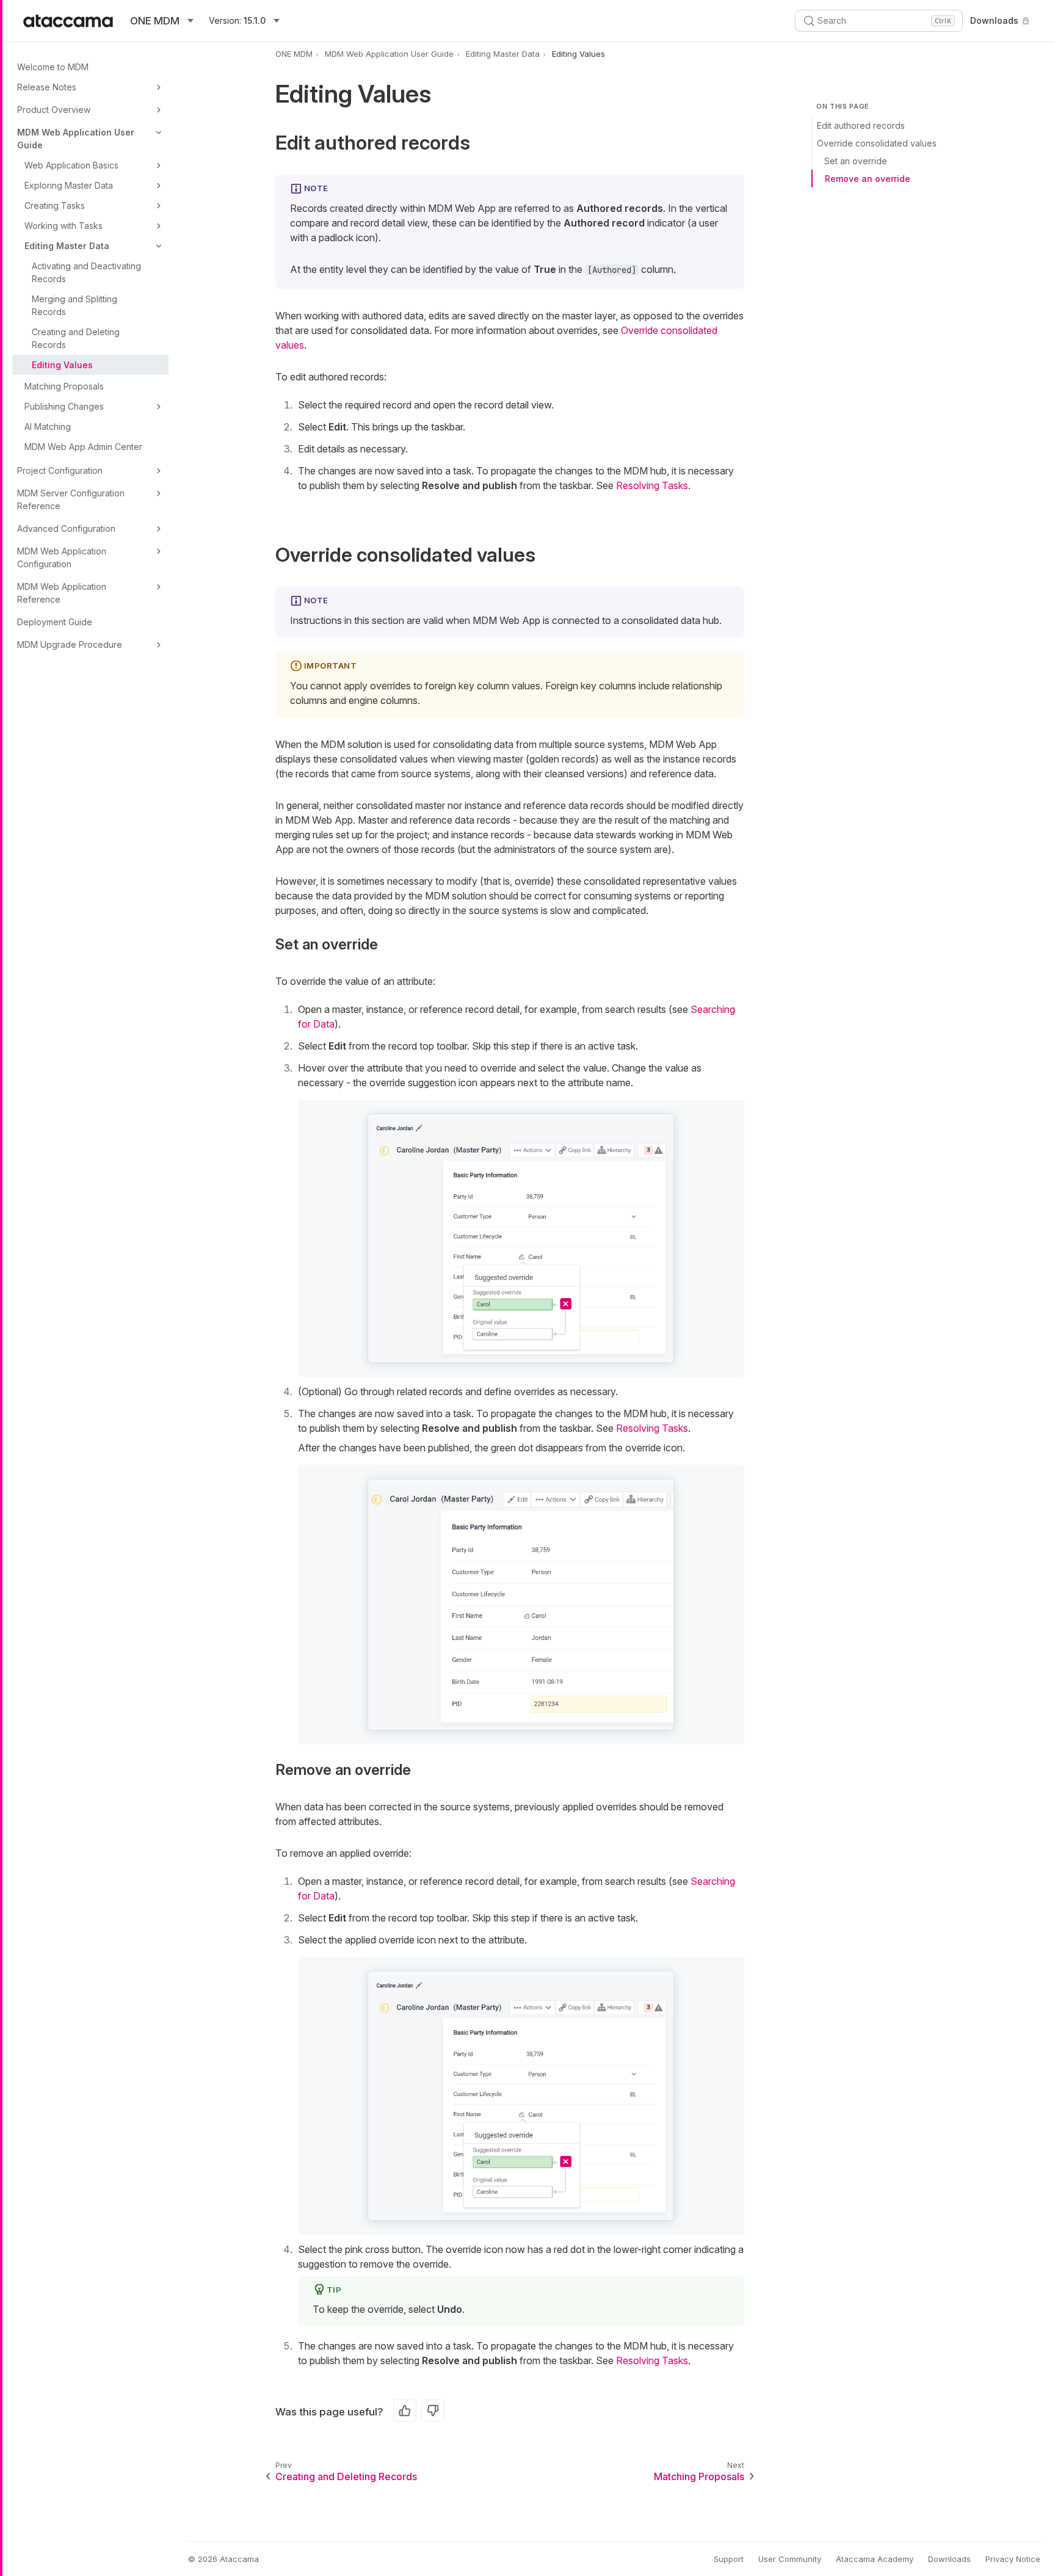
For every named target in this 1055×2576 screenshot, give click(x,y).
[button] (521, 1239)
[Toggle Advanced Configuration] (159, 529)
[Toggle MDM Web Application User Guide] (159, 132)
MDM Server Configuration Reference (71, 499)
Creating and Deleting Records (76, 338)
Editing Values (62, 365)
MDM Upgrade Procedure (70, 644)
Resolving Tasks (652, 485)
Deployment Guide (55, 622)
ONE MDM (294, 54)
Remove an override (868, 179)
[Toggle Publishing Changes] (159, 407)
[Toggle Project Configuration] (159, 471)
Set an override (856, 161)
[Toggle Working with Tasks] (159, 226)
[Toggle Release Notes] (159, 87)
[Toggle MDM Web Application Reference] (159, 587)
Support (729, 2559)
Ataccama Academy (875, 2559)
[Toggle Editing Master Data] (159, 246)
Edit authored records (861, 125)
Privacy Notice (1013, 2559)
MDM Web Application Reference (62, 593)
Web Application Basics (71, 165)
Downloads (994, 20)
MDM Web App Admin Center (83, 447)
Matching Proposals (64, 386)
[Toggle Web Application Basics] (159, 165)
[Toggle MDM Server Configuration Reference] (159, 493)
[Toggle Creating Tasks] (159, 206)
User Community (790, 2559)
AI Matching (48, 426)
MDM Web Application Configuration (62, 557)
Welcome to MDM (53, 67)
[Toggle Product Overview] (159, 110)
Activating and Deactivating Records (86, 272)
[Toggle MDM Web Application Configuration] (159, 551)
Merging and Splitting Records (74, 305)
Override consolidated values (877, 143)
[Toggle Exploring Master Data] (159, 186)
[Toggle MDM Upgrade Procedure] (159, 645)
